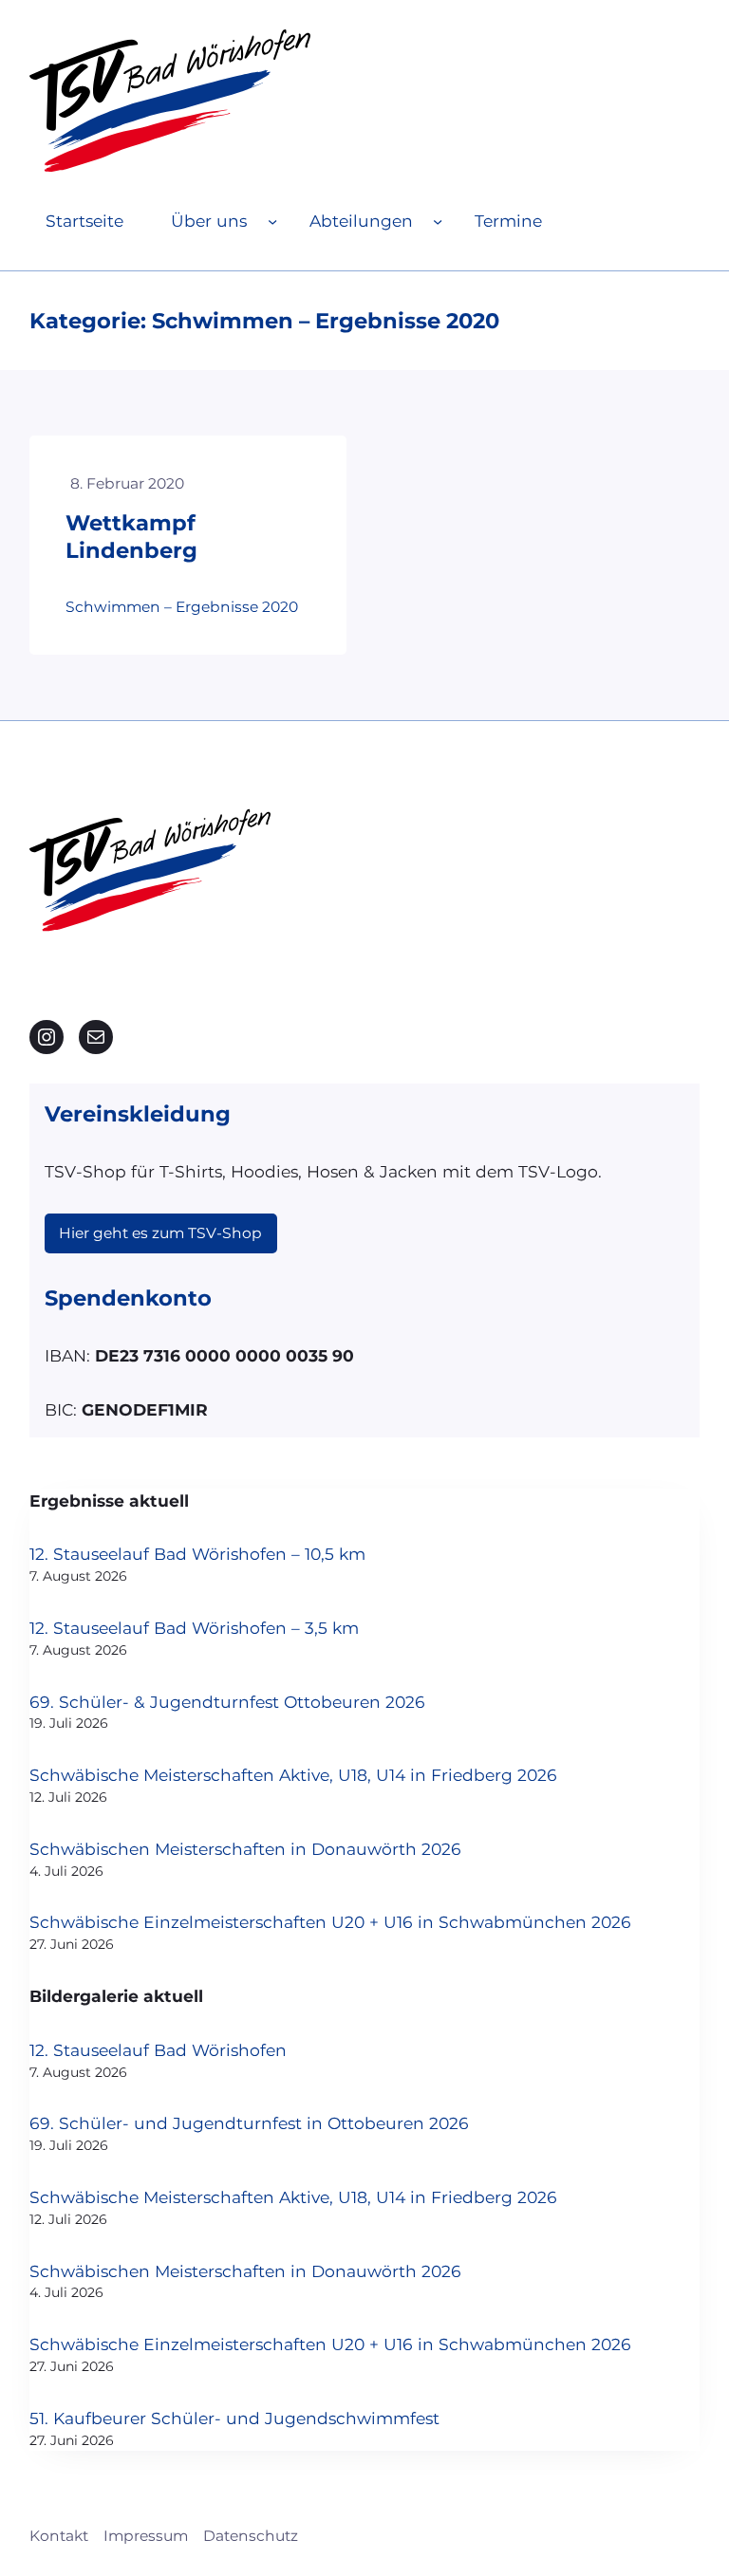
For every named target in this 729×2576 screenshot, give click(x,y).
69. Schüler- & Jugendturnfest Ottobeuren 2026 (227, 1702)
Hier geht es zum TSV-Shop (160, 1233)
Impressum (146, 2536)
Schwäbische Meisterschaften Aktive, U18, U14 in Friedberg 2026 (293, 1775)
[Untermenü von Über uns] (272, 221)
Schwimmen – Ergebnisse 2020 (182, 607)
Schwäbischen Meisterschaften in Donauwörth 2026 (245, 1849)
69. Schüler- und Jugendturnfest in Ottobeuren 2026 (249, 2123)
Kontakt (59, 2536)
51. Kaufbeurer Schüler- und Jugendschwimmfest (234, 2418)
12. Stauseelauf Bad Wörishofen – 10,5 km (197, 1554)
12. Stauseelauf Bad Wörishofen (158, 2050)
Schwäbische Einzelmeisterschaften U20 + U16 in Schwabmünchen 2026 (330, 1922)
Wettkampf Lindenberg (131, 537)
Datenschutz (251, 2536)
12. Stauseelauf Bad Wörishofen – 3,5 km (194, 1628)
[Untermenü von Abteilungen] (438, 221)
